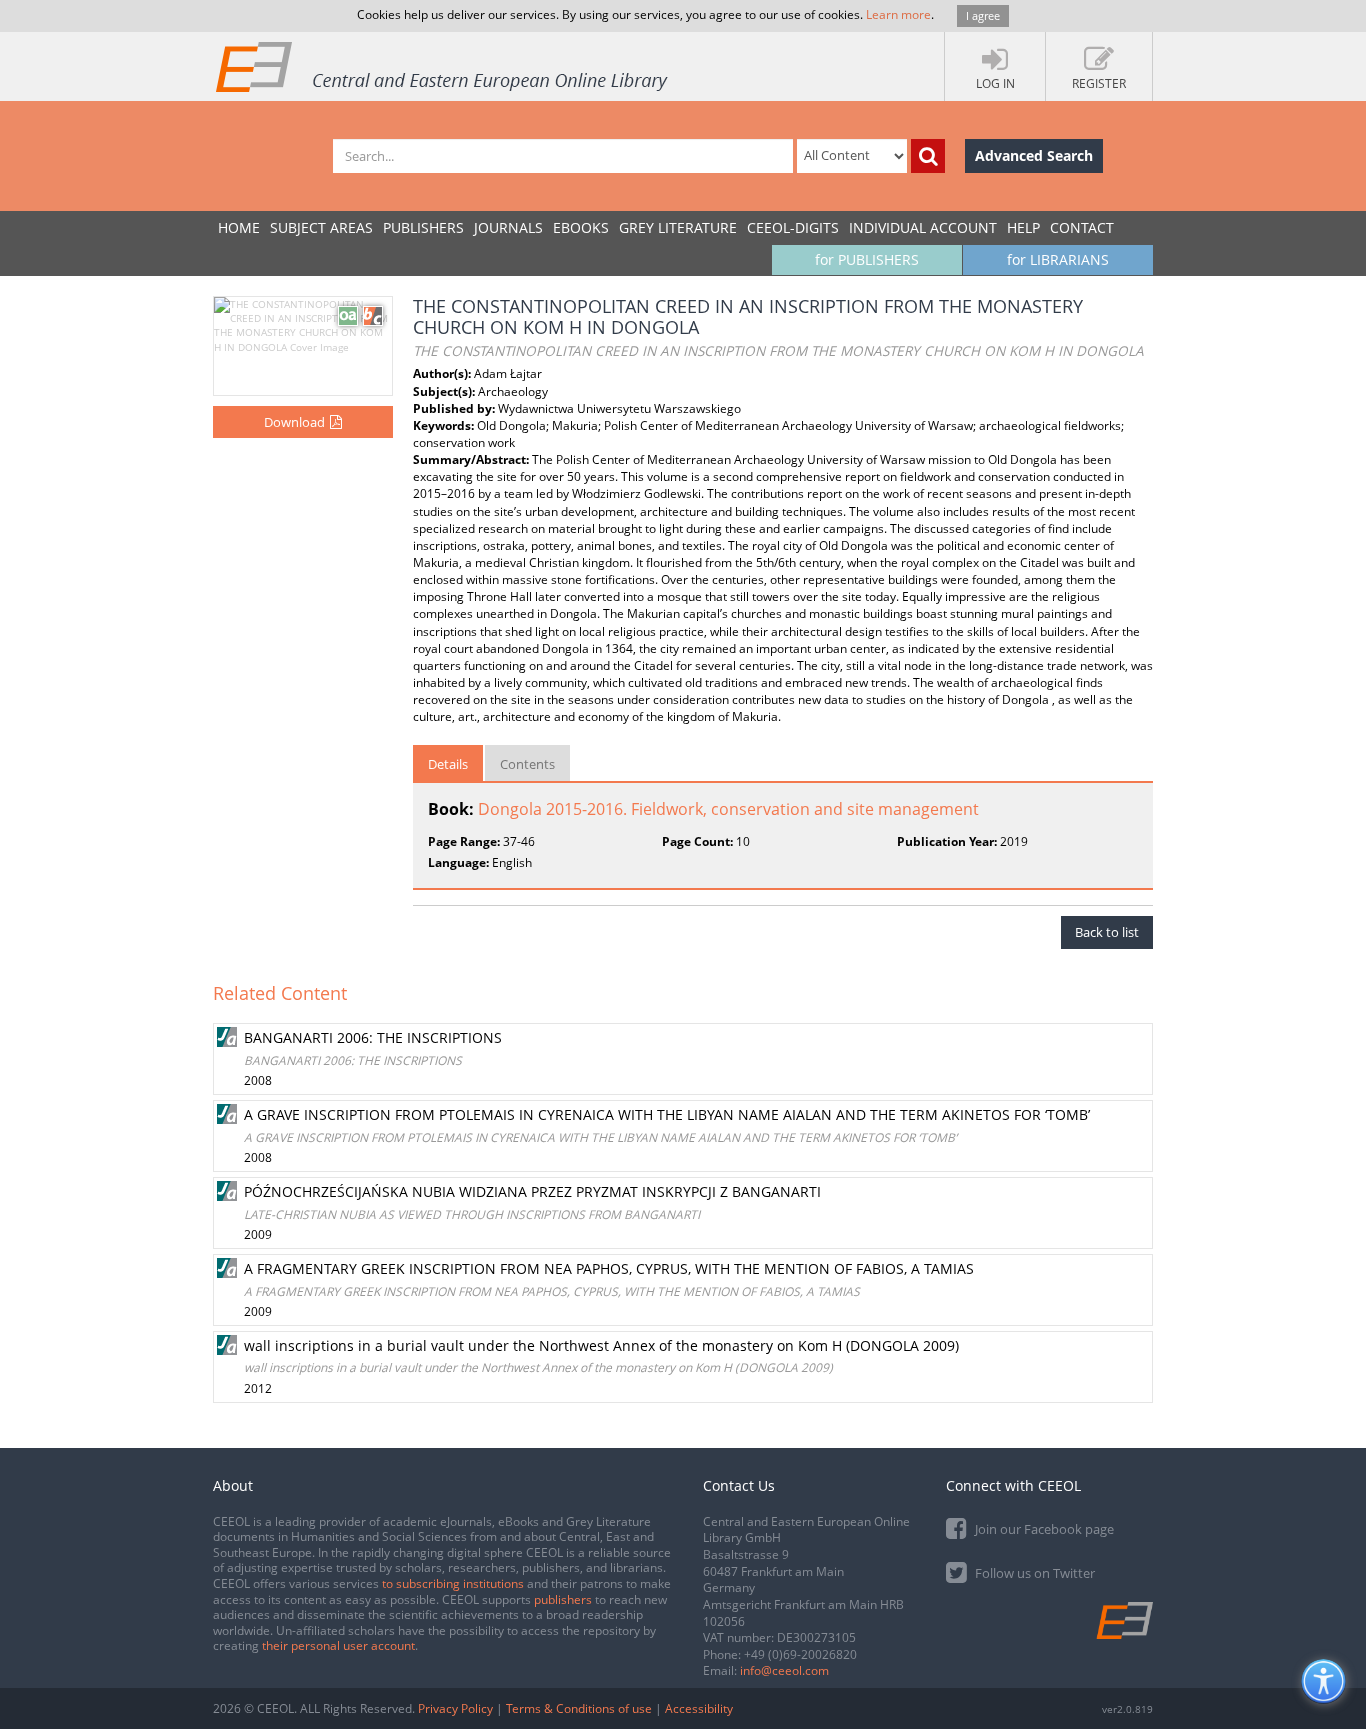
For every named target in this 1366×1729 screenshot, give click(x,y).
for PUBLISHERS (867, 259)
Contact (1082, 227)
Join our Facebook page (1043, 1529)
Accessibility (699, 1708)
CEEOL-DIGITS (793, 227)
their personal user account (338, 1645)
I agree (983, 15)
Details (448, 764)
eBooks (581, 227)
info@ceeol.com (784, 1670)
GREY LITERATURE (678, 227)
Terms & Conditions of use (579, 1708)
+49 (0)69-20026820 (800, 1654)
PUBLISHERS (423, 227)
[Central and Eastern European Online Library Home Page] (443, 66)
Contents (527, 764)
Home (239, 227)
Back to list (1107, 932)
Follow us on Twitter (1033, 1573)
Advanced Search (1034, 155)
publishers (563, 1599)
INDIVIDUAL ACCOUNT (923, 227)
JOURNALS (508, 227)
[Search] (928, 156)
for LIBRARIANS (1058, 259)
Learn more (898, 14)
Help (1023, 227)
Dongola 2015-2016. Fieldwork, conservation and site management (728, 809)
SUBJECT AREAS (321, 227)
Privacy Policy (455, 1708)
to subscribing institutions (453, 1583)
